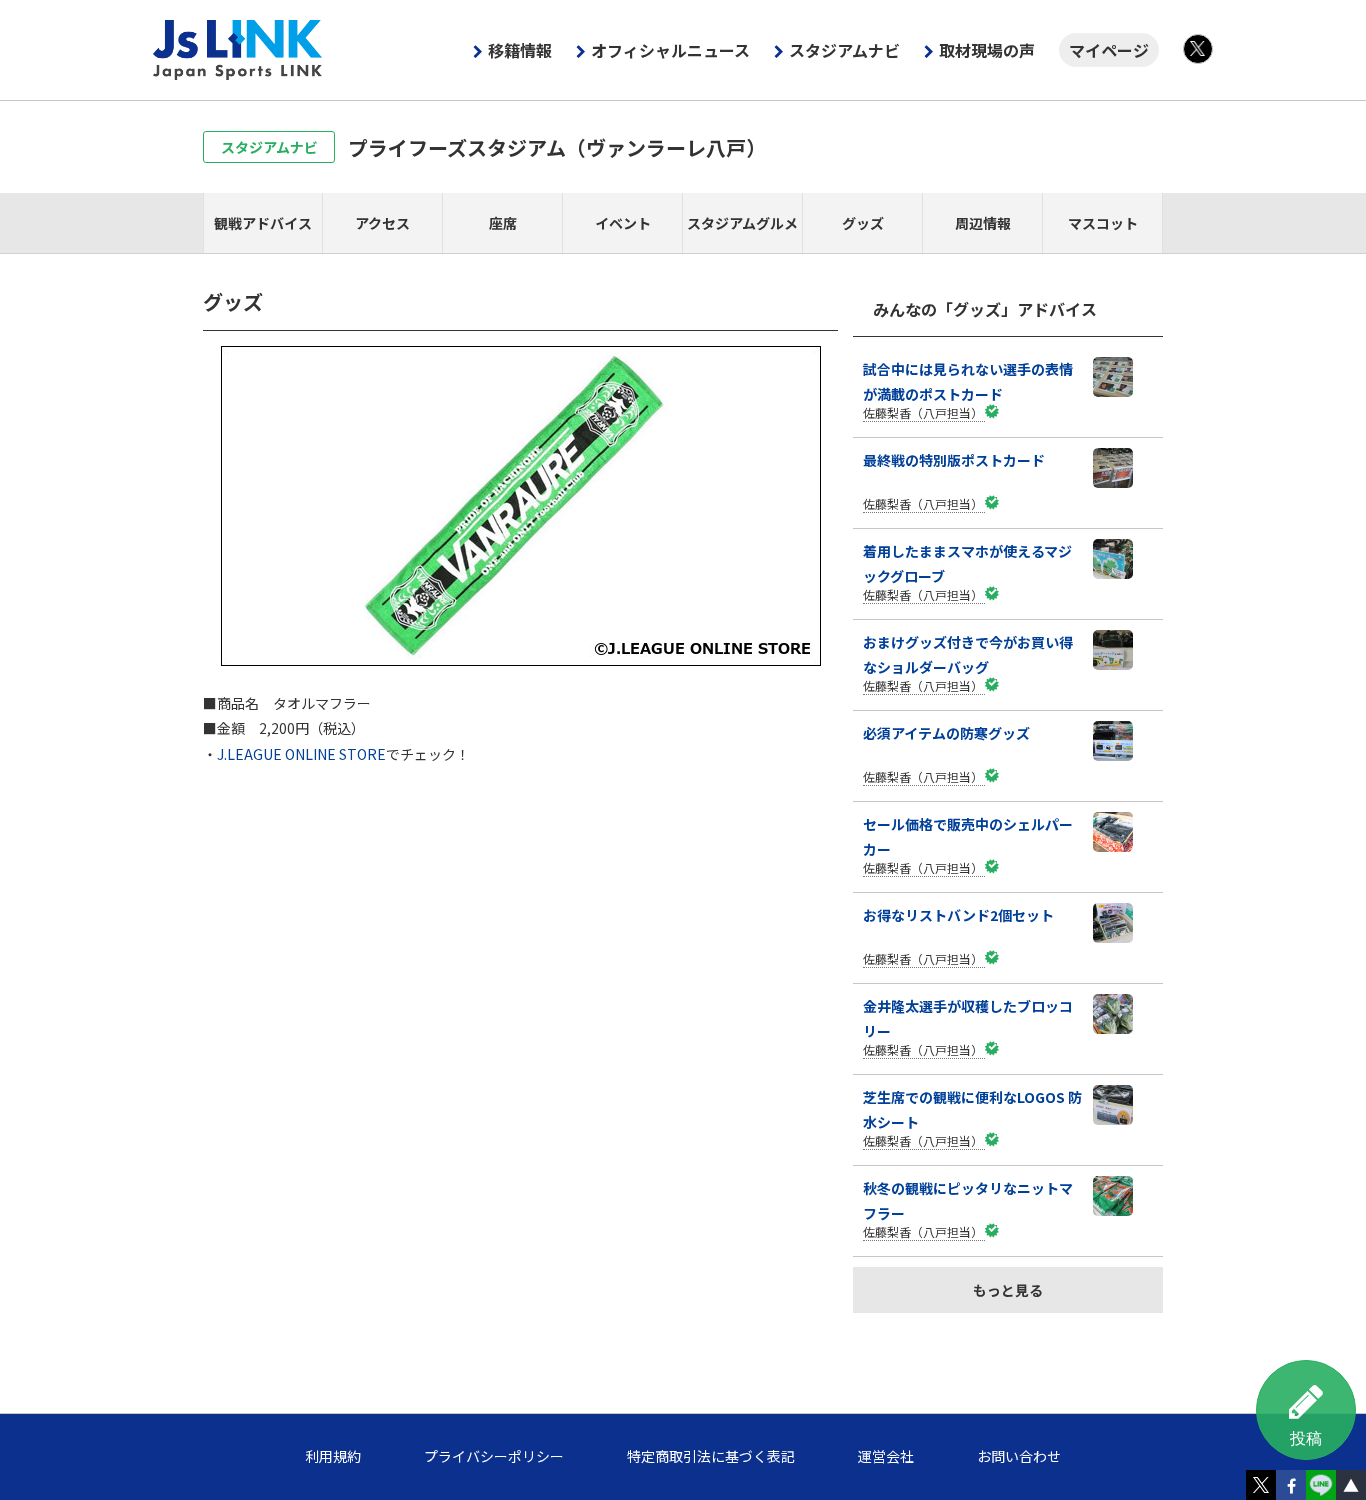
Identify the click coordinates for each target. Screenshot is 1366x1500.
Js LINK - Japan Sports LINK (238, 50)
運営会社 (886, 1456)
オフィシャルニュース (670, 50)
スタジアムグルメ (742, 223)
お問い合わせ (1019, 1456)
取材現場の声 (987, 50)
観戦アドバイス (263, 223)
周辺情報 (983, 223)
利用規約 (333, 1456)
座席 (503, 223)
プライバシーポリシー (494, 1456)
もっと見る (1008, 1290)
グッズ (863, 223)
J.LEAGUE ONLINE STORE (301, 754)
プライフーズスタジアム (557, 147)
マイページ (1109, 50)
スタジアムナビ (844, 50)
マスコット (1103, 223)
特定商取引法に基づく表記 (711, 1456)
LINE (1321, 1485)
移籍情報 (520, 50)
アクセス (382, 223)
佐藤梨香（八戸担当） (923, 412)
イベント (623, 223)
